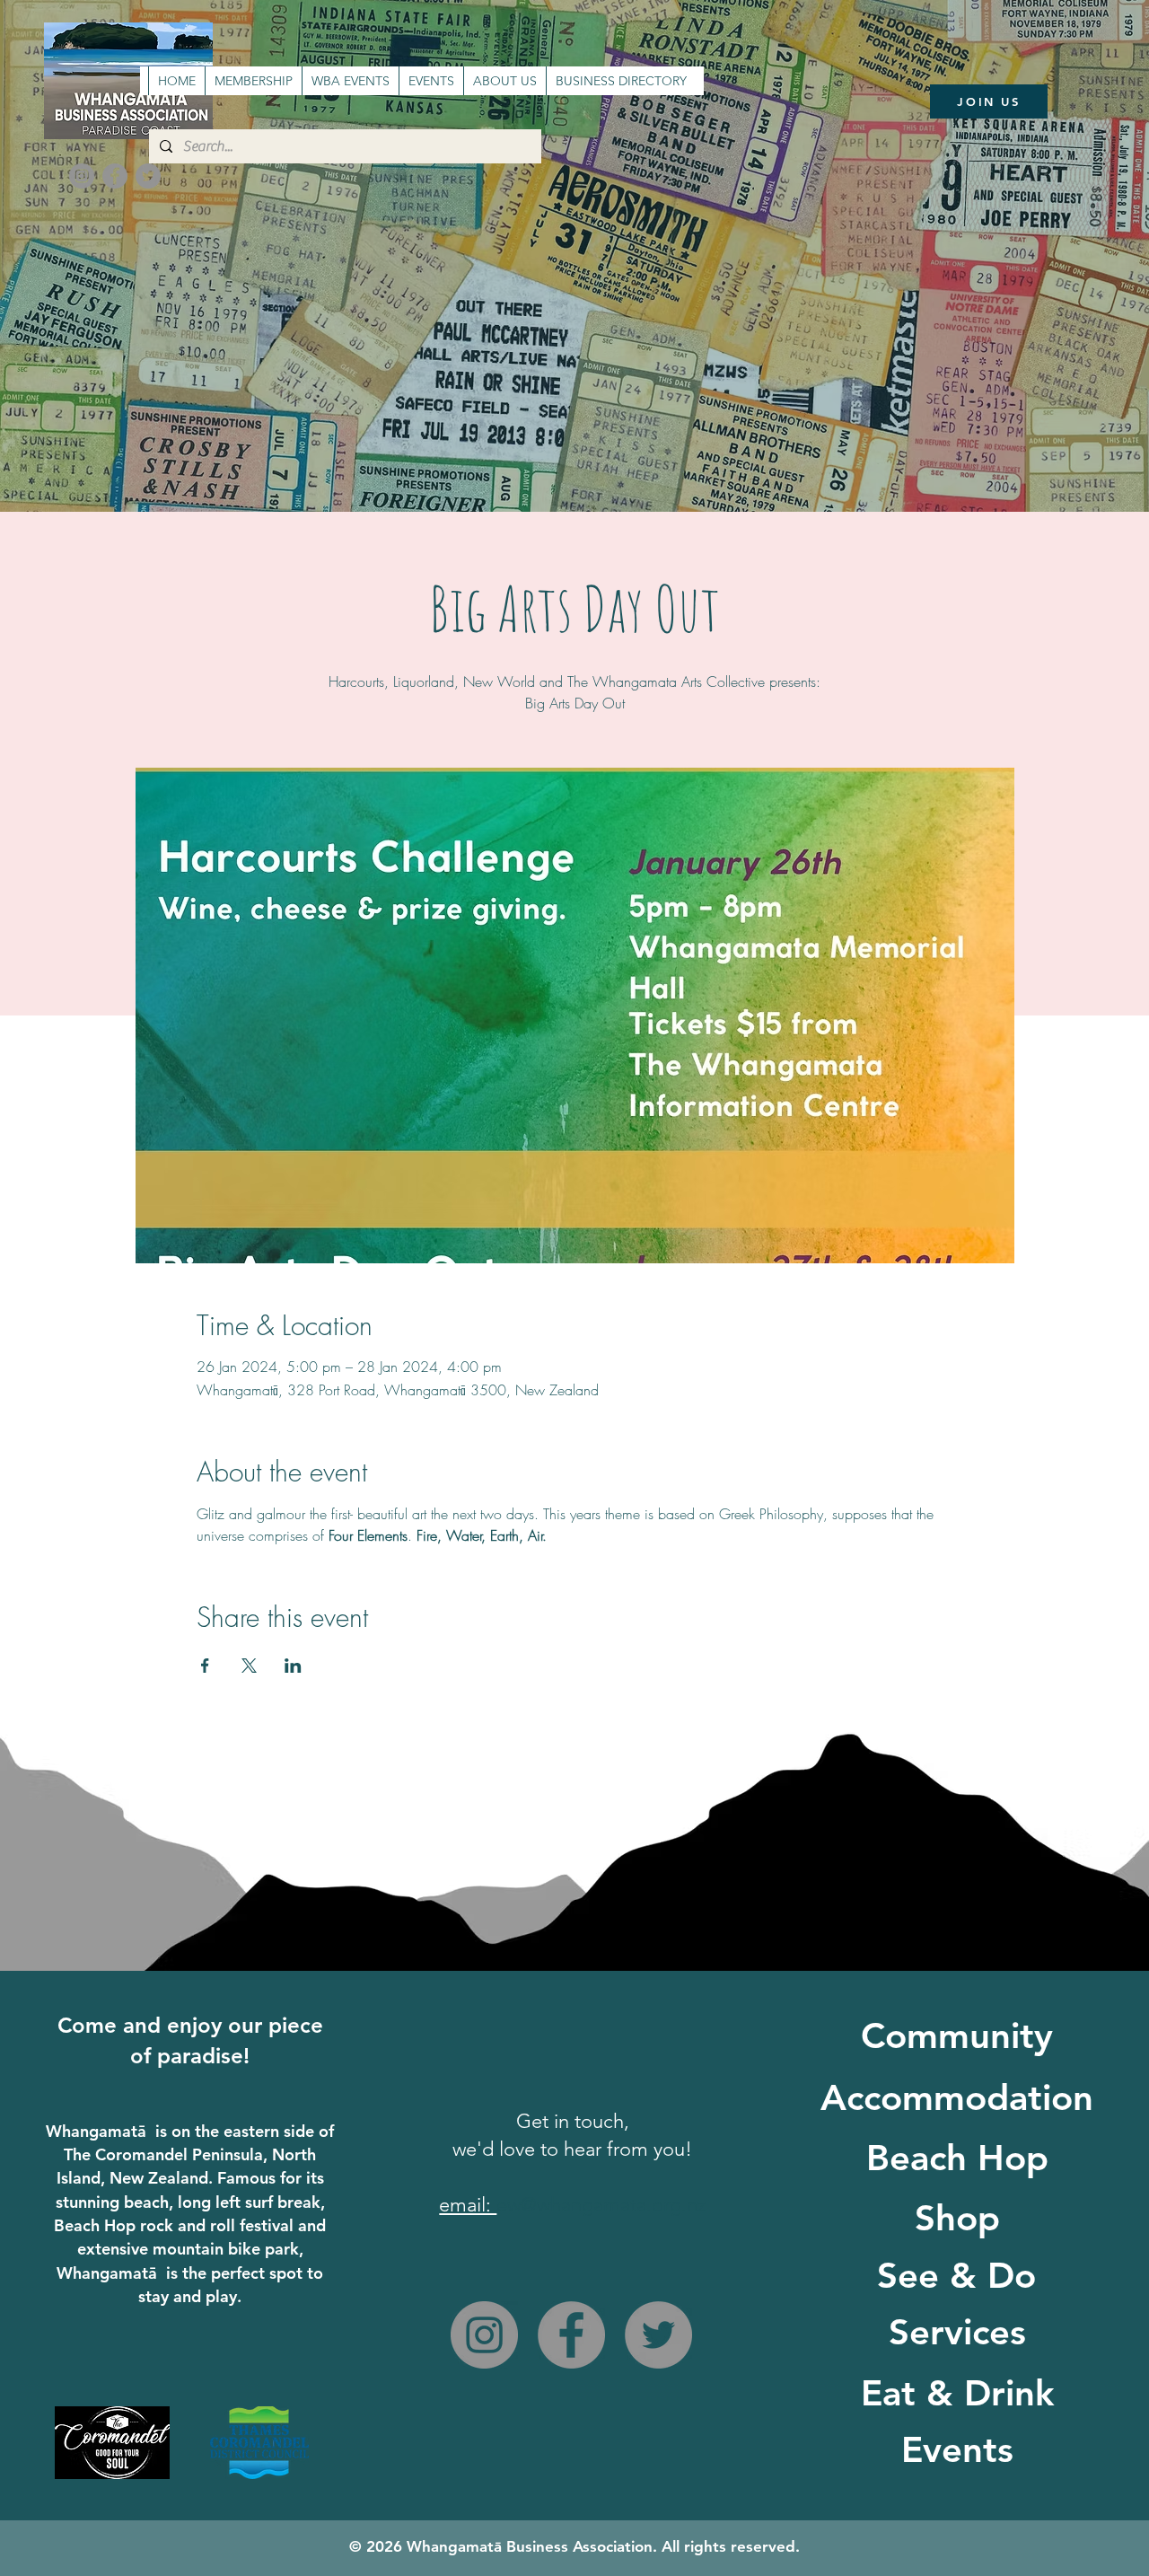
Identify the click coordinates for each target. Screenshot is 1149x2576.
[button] (431, 81)
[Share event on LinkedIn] (293, 1666)
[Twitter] (148, 176)
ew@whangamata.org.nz (601, 2205)
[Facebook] (115, 176)
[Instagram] (82, 176)
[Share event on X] (249, 1666)
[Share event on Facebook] (205, 1666)
